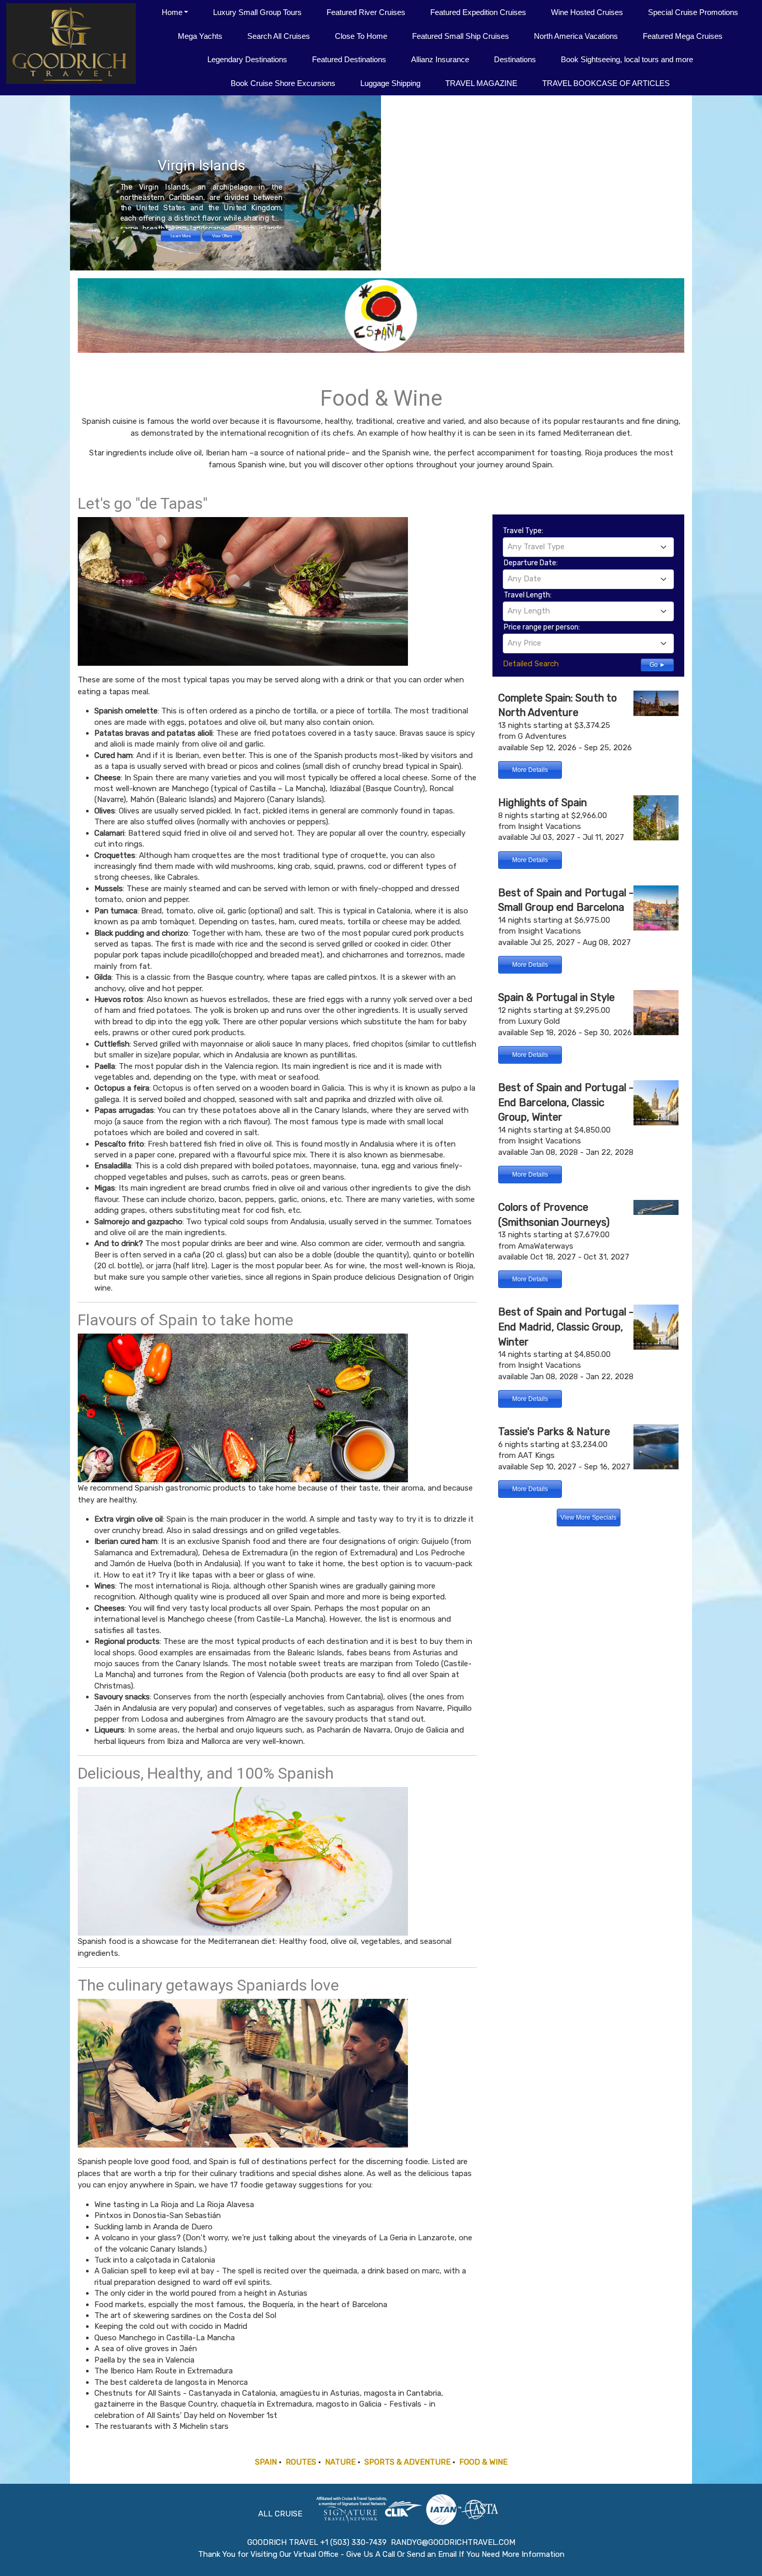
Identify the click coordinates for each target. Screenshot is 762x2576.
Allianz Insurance (440, 59)
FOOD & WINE (483, 2462)
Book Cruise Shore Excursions (283, 83)
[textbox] (588, 547)
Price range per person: (542, 627)
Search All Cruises (279, 36)
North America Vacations (576, 36)
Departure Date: (531, 563)
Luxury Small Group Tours (257, 12)
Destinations (515, 59)
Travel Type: (523, 531)
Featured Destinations (349, 59)
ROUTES (301, 2462)
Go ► (658, 665)
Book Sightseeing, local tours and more (627, 59)
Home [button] (172, 12)
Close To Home (361, 36)
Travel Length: (528, 595)
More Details (530, 770)
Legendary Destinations (247, 59)
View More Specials (588, 1518)
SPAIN (266, 2462)
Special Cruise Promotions (693, 12)
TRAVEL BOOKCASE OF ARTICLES (606, 83)
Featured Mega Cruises (683, 36)
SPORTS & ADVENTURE (407, 2462)
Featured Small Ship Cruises (461, 36)
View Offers (222, 236)
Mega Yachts (200, 36)
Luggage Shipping (390, 83)
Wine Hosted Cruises (587, 12)
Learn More (181, 236)
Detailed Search (531, 664)
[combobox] (588, 547)
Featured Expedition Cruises (478, 12)
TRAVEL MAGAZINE (481, 83)
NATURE (340, 2462)
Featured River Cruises (366, 12)
